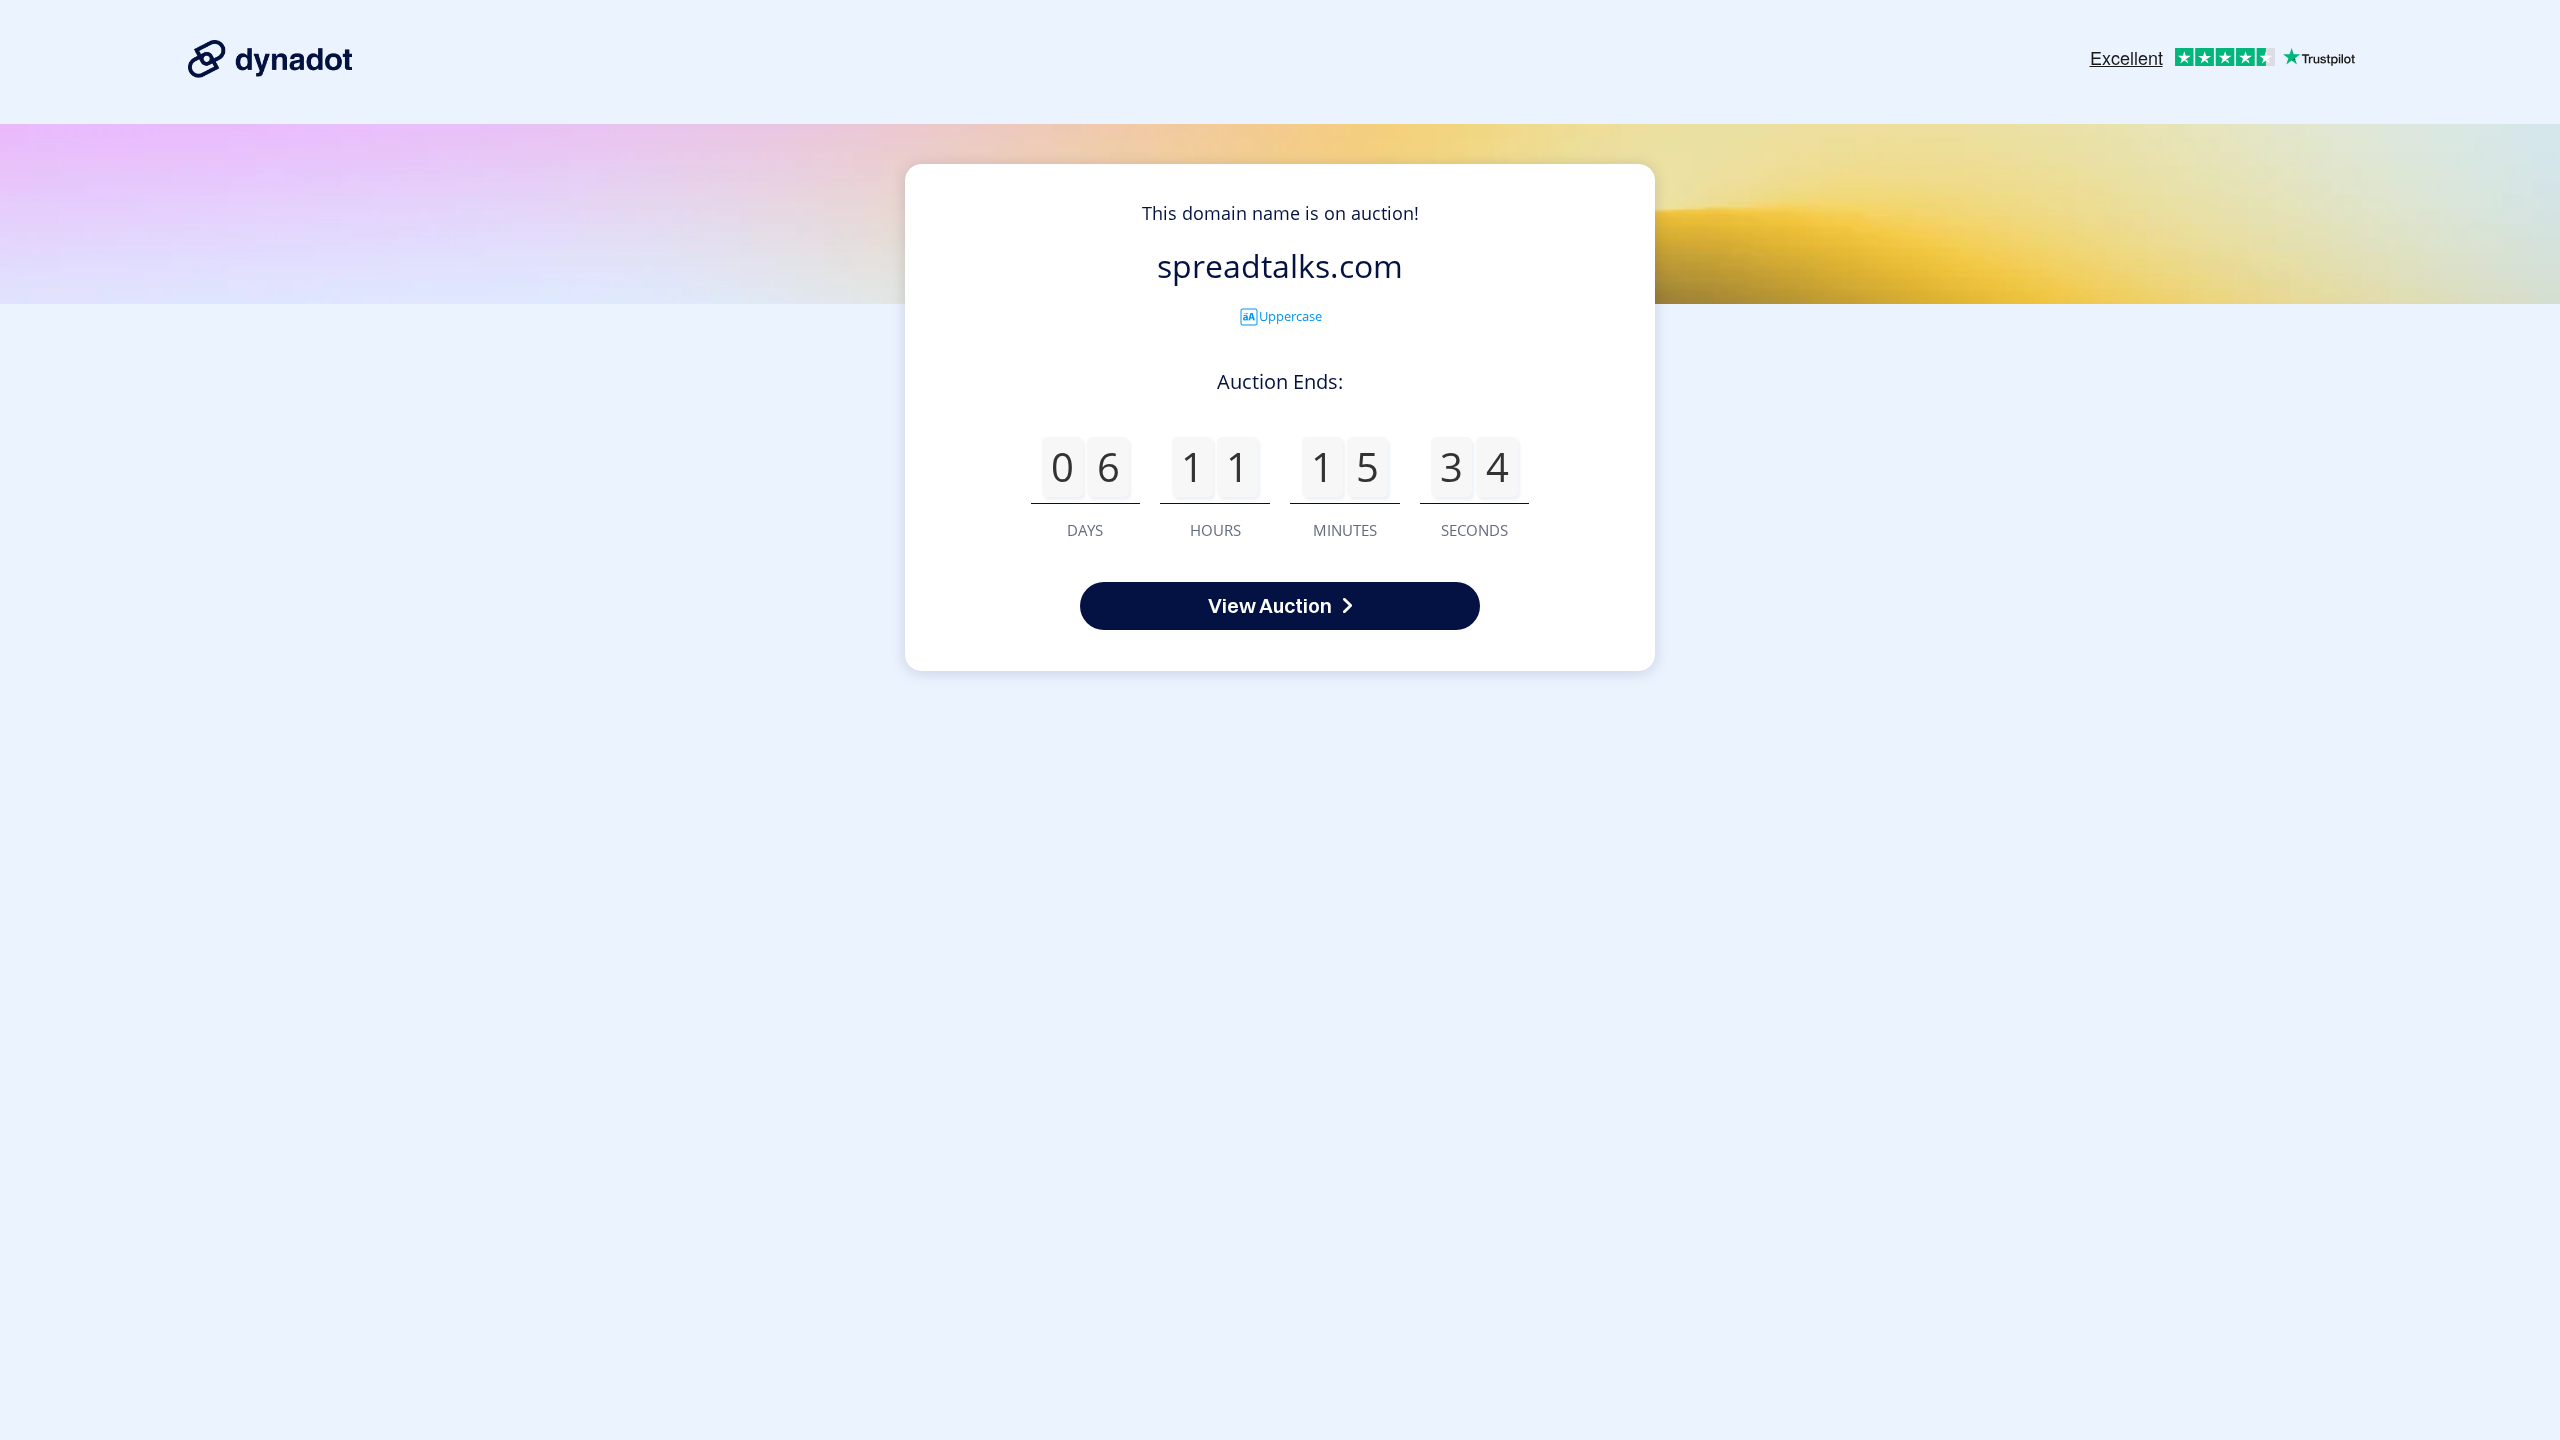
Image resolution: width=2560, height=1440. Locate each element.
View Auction (1270, 605)
